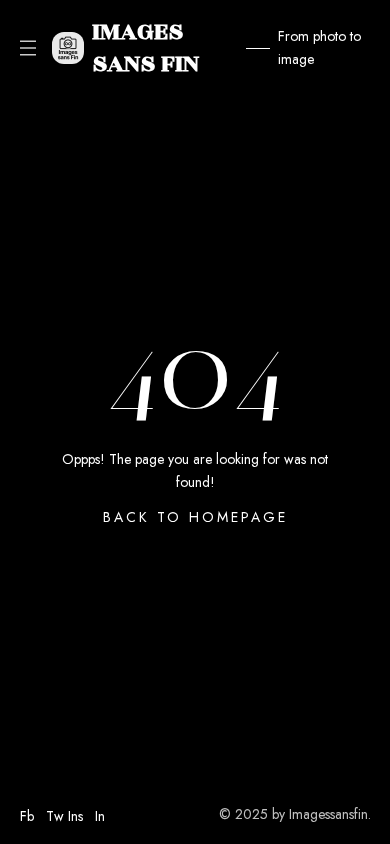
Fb (27, 816)
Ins (75, 816)
